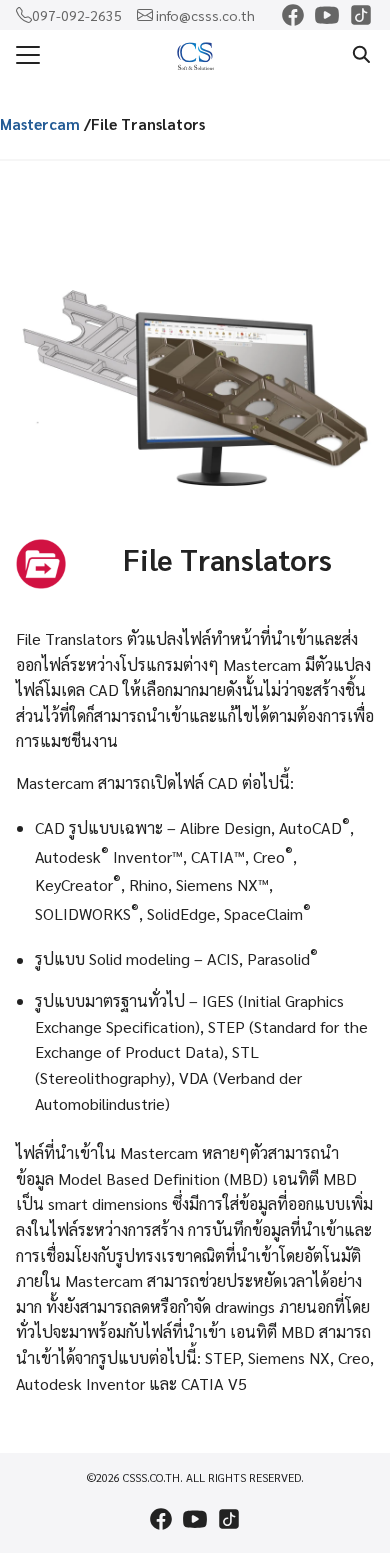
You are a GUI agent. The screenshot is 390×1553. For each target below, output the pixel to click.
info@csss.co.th (205, 15)
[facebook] (293, 15)
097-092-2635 (77, 15)
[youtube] (327, 15)
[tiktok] (361, 15)
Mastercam (40, 123)
